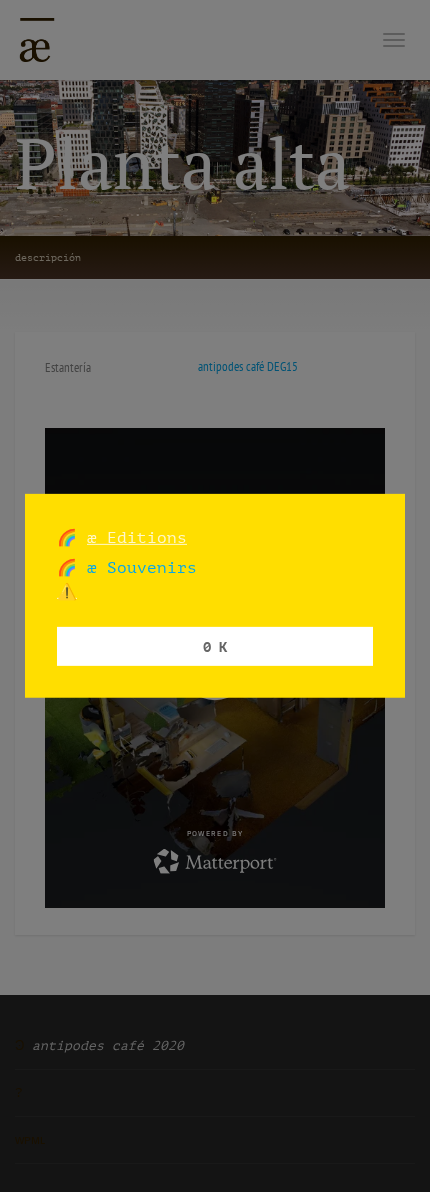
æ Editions (137, 537)
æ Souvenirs (137, 567)
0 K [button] (215, 645)
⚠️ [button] (67, 591)
